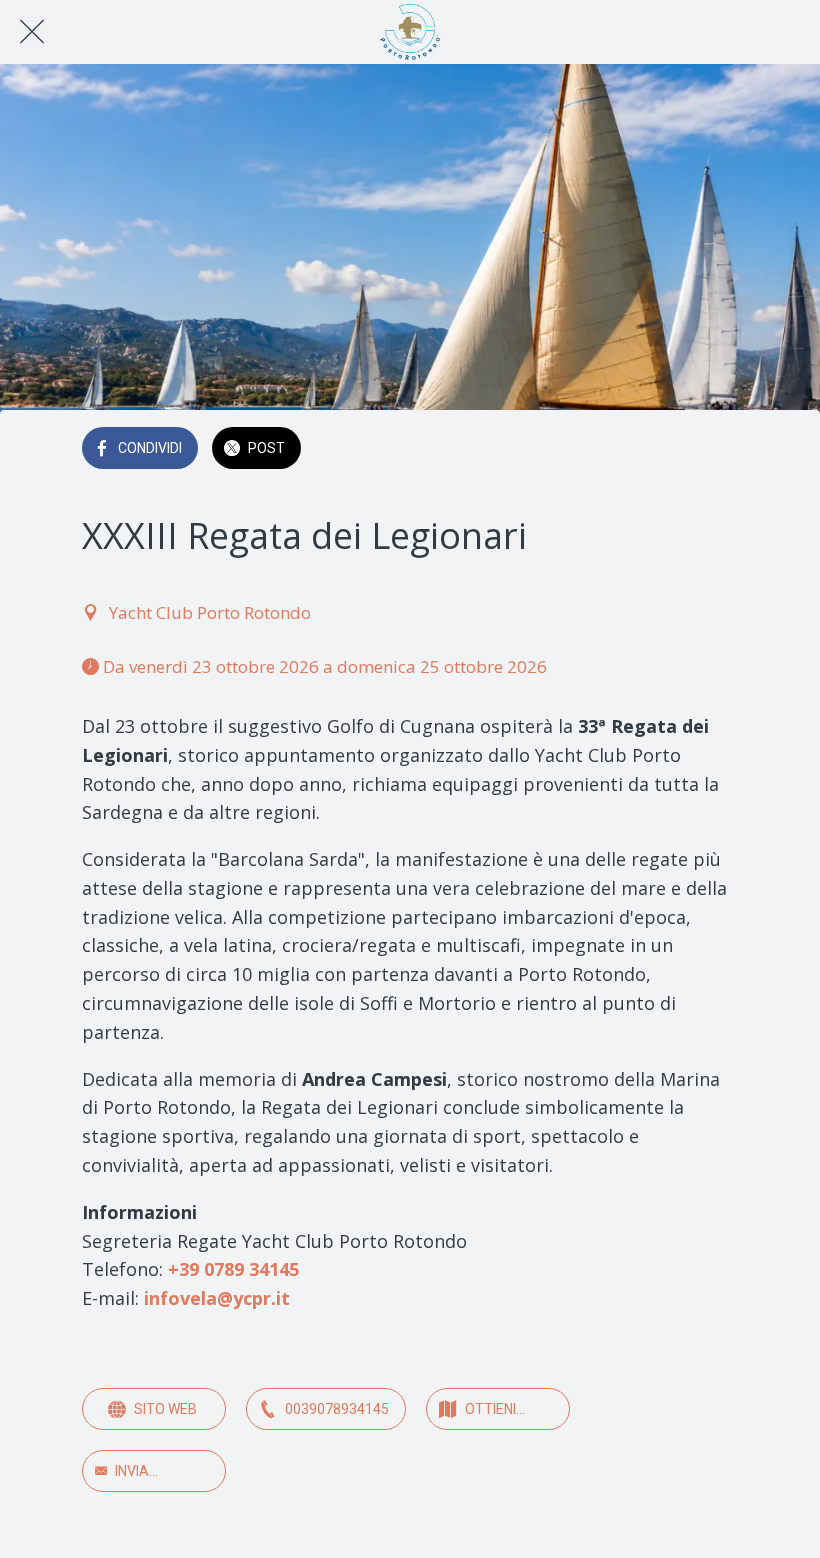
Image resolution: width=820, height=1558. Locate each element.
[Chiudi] (32, 32)
